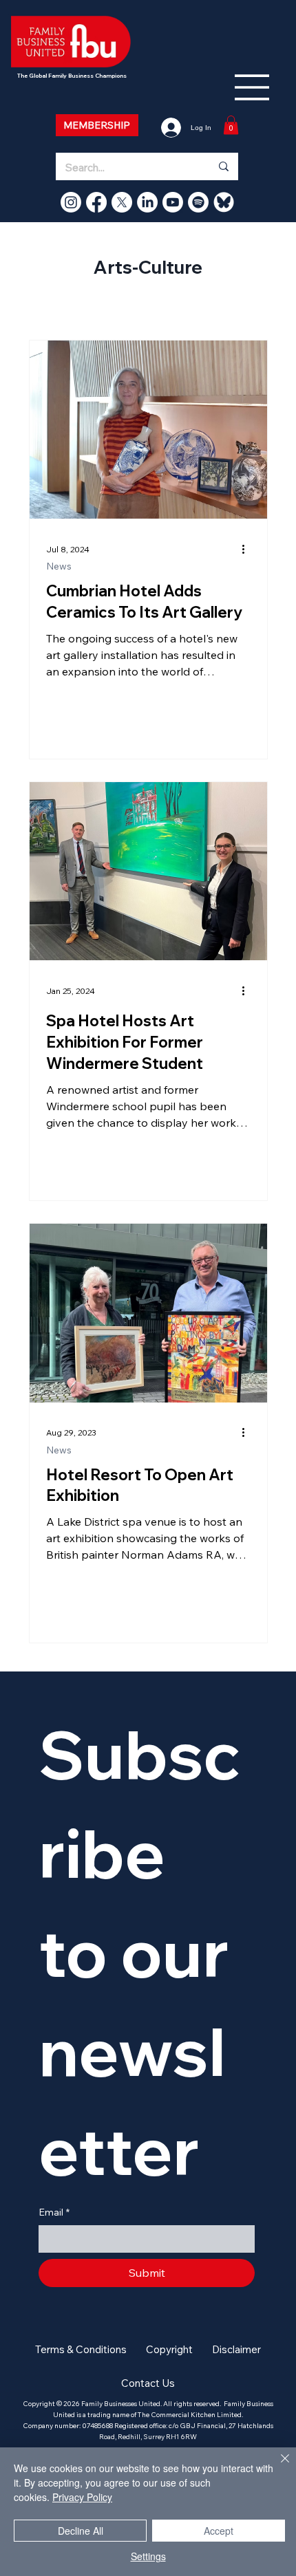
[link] (231, 125)
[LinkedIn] (147, 202)
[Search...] (223, 166)
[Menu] (253, 87)
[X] (122, 202)
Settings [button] (148, 2556)
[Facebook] (96, 202)
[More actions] (249, 549)
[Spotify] (198, 202)
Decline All (81, 2531)
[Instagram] (71, 202)
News (59, 566)
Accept (219, 2531)
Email (54, 2212)
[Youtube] (173, 202)
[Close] (277, 2467)
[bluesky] (224, 202)
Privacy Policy (82, 2497)
